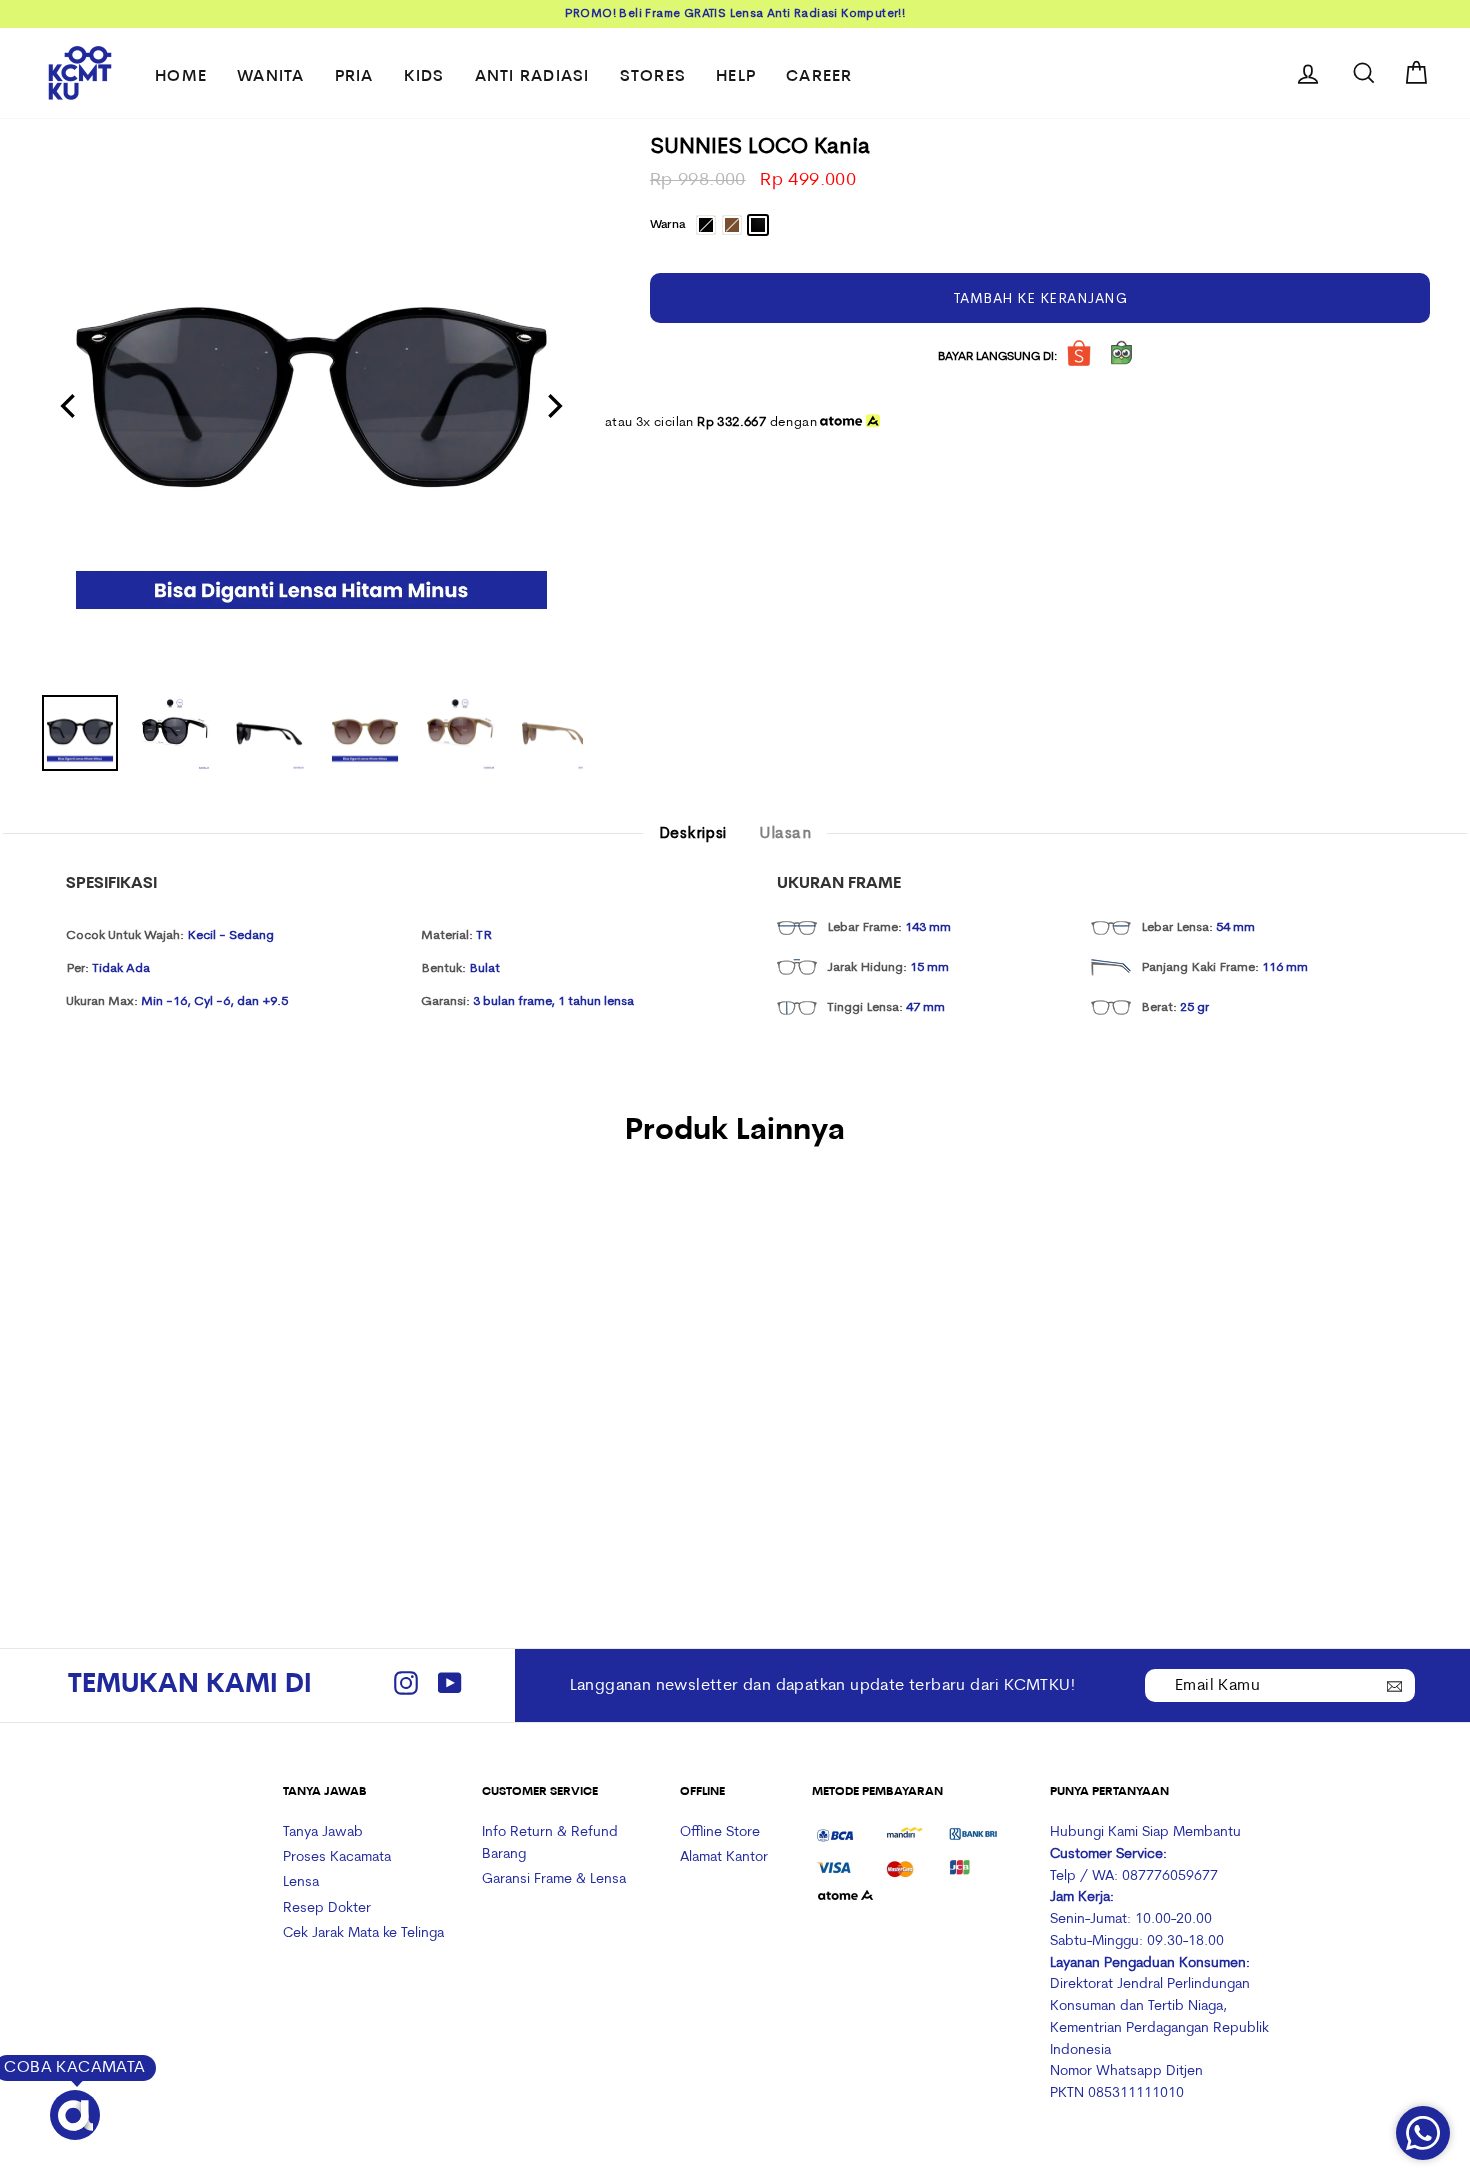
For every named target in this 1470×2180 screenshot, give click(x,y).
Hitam (706, 225)
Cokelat (732, 225)
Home (181, 77)
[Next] (553, 406)
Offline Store (720, 1832)
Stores (653, 77)
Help (736, 77)
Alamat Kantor (724, 1857)
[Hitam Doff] (197, 1450)
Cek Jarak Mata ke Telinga (363, 1933)
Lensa (301, 1882)
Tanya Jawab (323, 1832)
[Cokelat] (170, 1450)
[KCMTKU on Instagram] (406, 1685)
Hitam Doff (758, 225)
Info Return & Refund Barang (550, 1843)
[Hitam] (143, 1450)
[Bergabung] (1395, 1684)
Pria (354, 77)
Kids (424, 77)
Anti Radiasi (532, 77)
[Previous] (70, 406)
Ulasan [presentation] (785, 833)
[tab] (693, 834)
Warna (667, 225)
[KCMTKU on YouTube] (450, 1685)
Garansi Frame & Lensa (554, 1879)
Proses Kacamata (337, 1857)
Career (819, 77)
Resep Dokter (327, 1908)
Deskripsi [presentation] (693, 833)
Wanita (271, 77)
